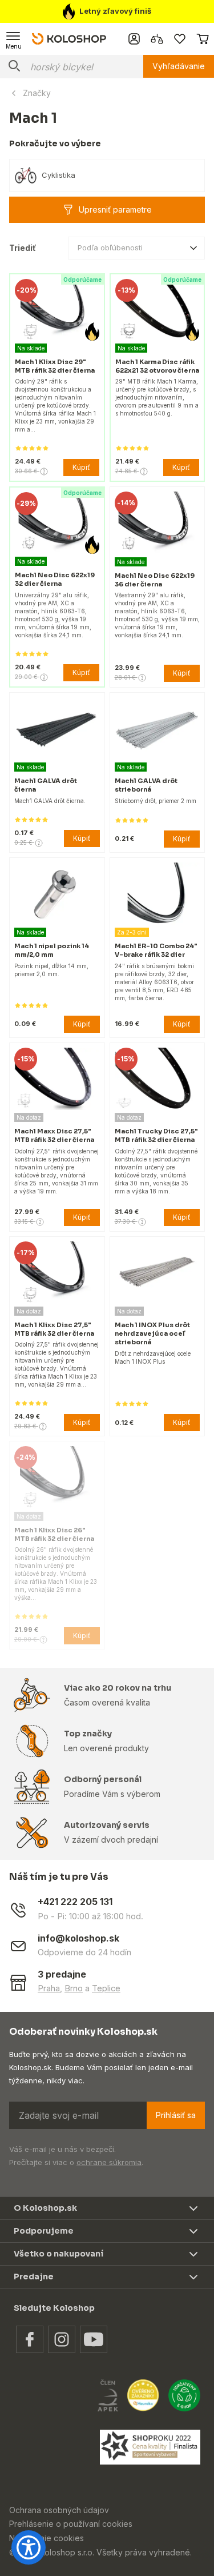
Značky (37, 93)
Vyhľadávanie (179, 66)
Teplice (106, 1988)
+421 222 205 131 (75, 1902)
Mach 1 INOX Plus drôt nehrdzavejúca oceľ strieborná (152, 1333)
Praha (49, 1988)
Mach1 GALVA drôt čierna (46, 785)
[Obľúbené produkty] (180, 39)
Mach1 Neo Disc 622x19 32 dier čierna (55, 579)
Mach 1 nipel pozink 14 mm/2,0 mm (52, 950)
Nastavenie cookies (47, 2538)
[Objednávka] (203, 39)
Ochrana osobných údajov (59, 2510)
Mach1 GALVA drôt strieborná (146, 785)
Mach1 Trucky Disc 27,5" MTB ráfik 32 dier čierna (156, 1135)
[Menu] (14, 39)
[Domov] (69, 38)
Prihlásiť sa (176, 2115)
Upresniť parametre (115, 209)
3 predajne (62, 1974)
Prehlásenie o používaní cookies (71, 2524)
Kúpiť (81, 467)
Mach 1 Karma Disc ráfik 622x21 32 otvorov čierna (157, 366)
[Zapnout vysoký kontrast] (29, 2547)
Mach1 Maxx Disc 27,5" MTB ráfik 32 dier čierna (54, 1135)
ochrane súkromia (109, 2162)
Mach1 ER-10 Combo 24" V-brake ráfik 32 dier (156, 950)
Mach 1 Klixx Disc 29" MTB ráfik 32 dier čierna (55, 366)
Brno (74, 1988)
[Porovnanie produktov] (157, 39)
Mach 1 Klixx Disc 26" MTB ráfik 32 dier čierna (54, 1534)
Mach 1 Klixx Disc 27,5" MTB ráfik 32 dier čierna (54, 1329)
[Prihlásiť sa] (134, 39)
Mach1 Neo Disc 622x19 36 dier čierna (155, 580)
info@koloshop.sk (78, 1938)
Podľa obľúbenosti (110, 247)
